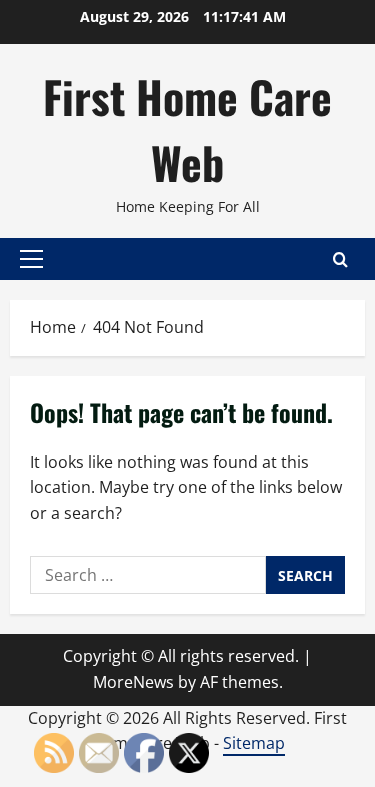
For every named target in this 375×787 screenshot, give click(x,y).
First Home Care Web (187, 129)
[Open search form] (340, 259)
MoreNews (133, 682)
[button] (31, 259)
